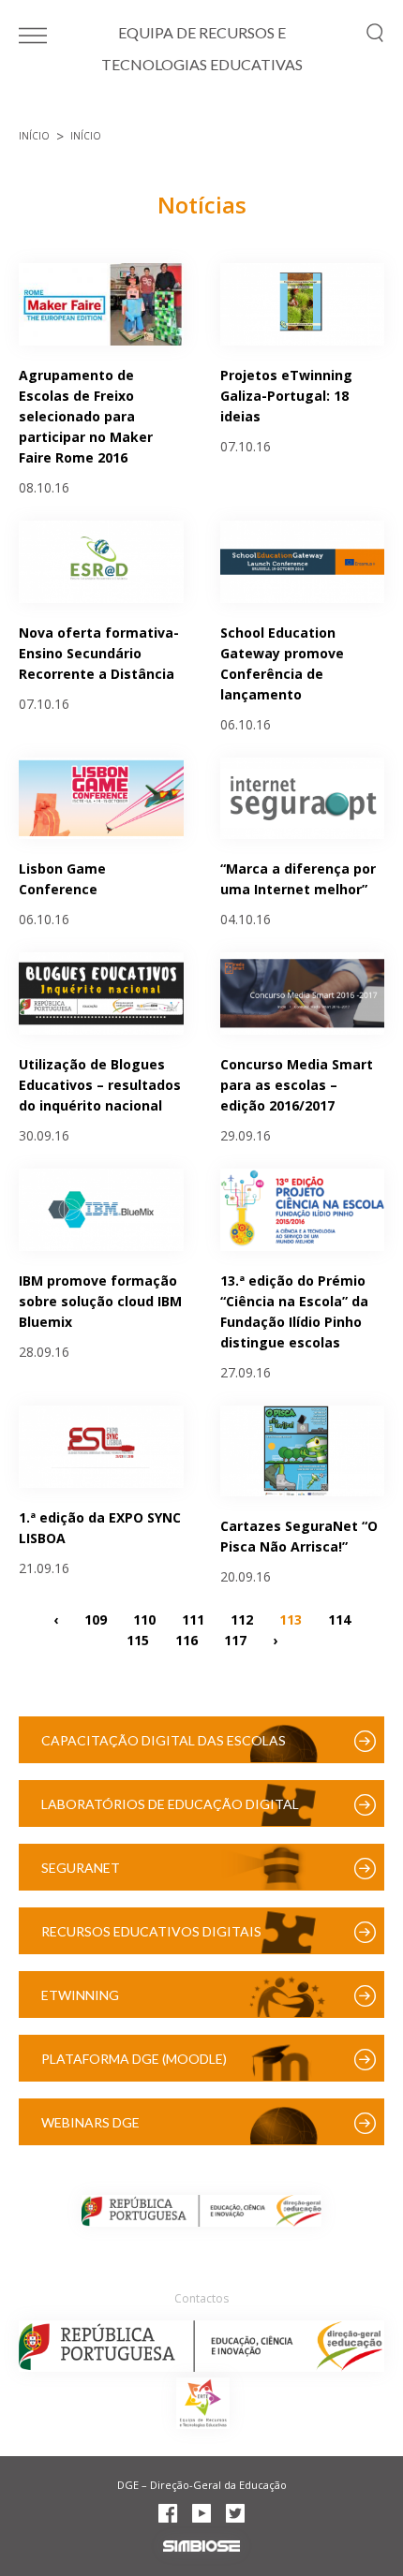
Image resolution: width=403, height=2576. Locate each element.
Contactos (201, 2298)
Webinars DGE (90, 2122)
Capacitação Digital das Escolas (164, 1740)
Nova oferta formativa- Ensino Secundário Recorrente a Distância (99, 653)
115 (138, 1640)
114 (339, 1619)
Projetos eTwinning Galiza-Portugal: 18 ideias (286, 396)
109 (96, 1619)
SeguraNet (81, 1868)
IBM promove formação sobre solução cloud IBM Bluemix (100, 1301)
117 (235, 1640)
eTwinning (80, 1995)
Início (34, 136)
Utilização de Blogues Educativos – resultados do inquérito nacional (100, 1085)
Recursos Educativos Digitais (151, 1931)
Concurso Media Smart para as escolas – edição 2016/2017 (297, 1085)
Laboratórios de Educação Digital (170, 1804)
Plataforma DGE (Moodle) (134, 2059)
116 (187, 1640)
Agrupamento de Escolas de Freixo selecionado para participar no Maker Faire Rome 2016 (86, 416)
